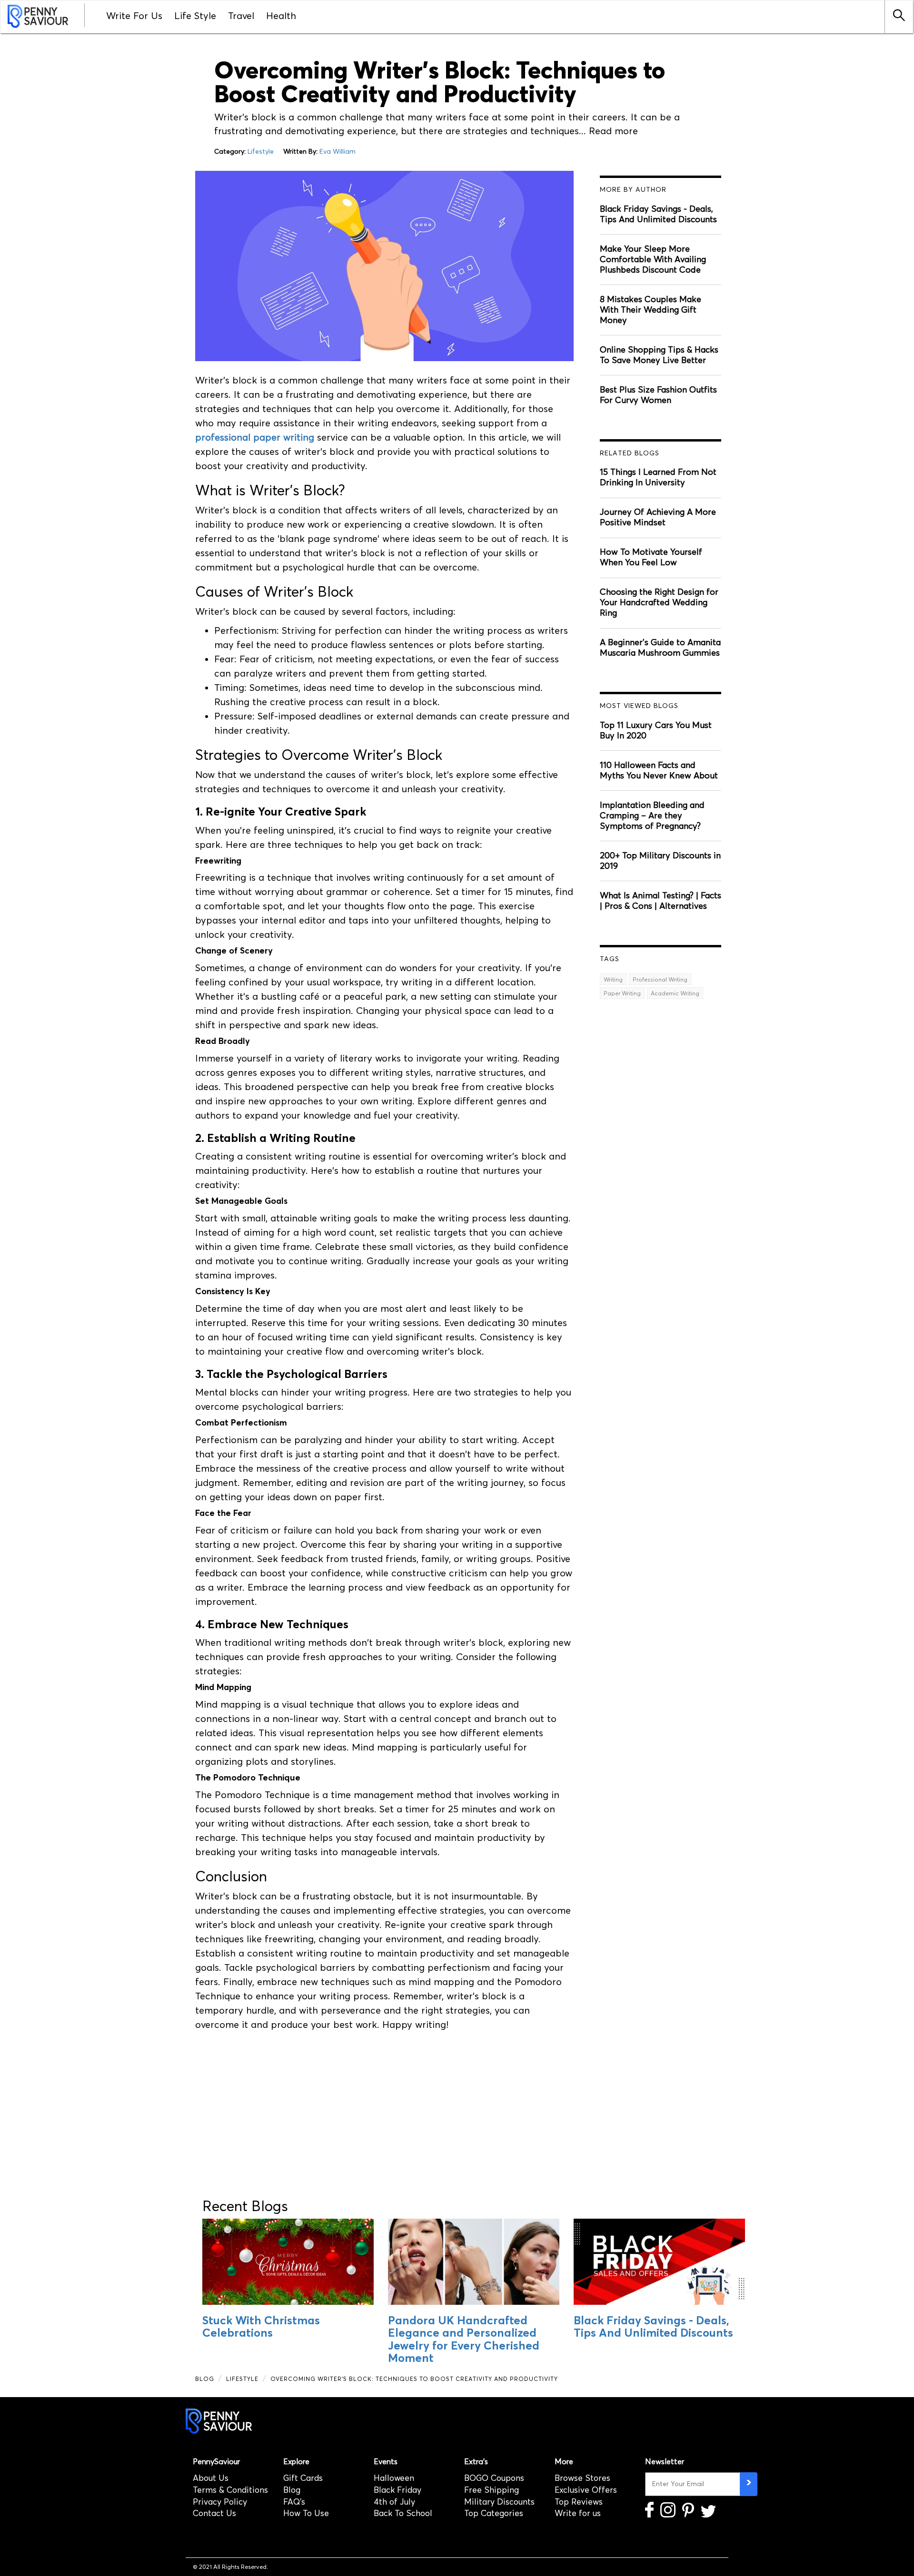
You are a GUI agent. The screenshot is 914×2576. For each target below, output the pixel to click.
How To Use (306, 2513)
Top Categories (494, 2513)
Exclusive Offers (586, 2490)
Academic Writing (675, 993)
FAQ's (294, 2502)
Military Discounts (499, 2502)
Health (281, 16)
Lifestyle (261, 152)
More (564, 2462)
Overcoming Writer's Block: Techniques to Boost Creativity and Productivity (414, 2379)
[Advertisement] (384, 2110)
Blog (205, 2379)
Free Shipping (492, 2490)
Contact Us (214, 2513)
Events (386, 2462)
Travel (241, 16)
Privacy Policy (220, 2502)
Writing (613, 979)
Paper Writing (622, 993)
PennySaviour (216, 2462)
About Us (211, 2478)
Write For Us (134, 16)
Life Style (195, 16)
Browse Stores (582, 2478)
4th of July (394, 2502)
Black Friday (397, 2490)
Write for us (578, 2513)
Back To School (403, 2513)
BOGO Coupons (494, 2478)
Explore (296, 2462)
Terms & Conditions (230, 2490)
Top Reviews (579, 2502)
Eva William (338, 152)
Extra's (476, 2462)
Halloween (394, 2478)
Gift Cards (303, 2478)
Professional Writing (660, 979)
